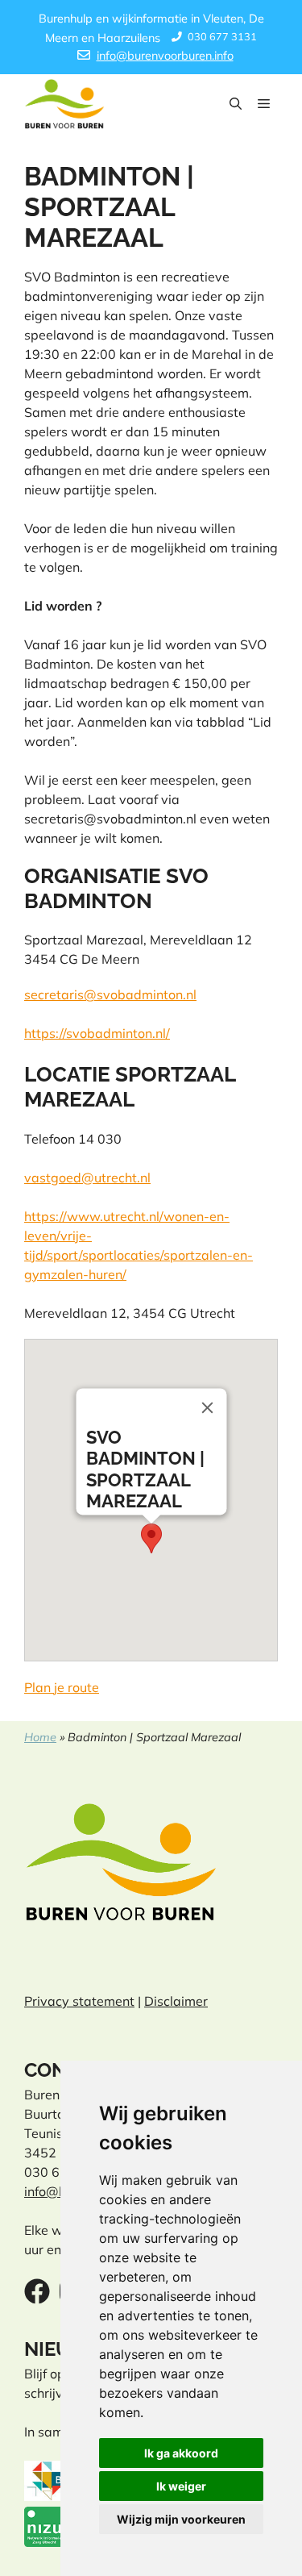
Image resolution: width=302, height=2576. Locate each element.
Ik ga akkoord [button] (181, 2453)
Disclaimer (176, 2001)
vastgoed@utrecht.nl (87, 1178)
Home (40, 1737)
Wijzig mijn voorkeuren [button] (181, 2519)
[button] (236, 104)
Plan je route (62, 1687)
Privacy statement (79, 2001)
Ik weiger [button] (181, 2486)
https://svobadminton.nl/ (97, 1033)
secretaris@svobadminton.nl (110, 994)
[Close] (207, 1407)
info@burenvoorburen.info (165, 56)
